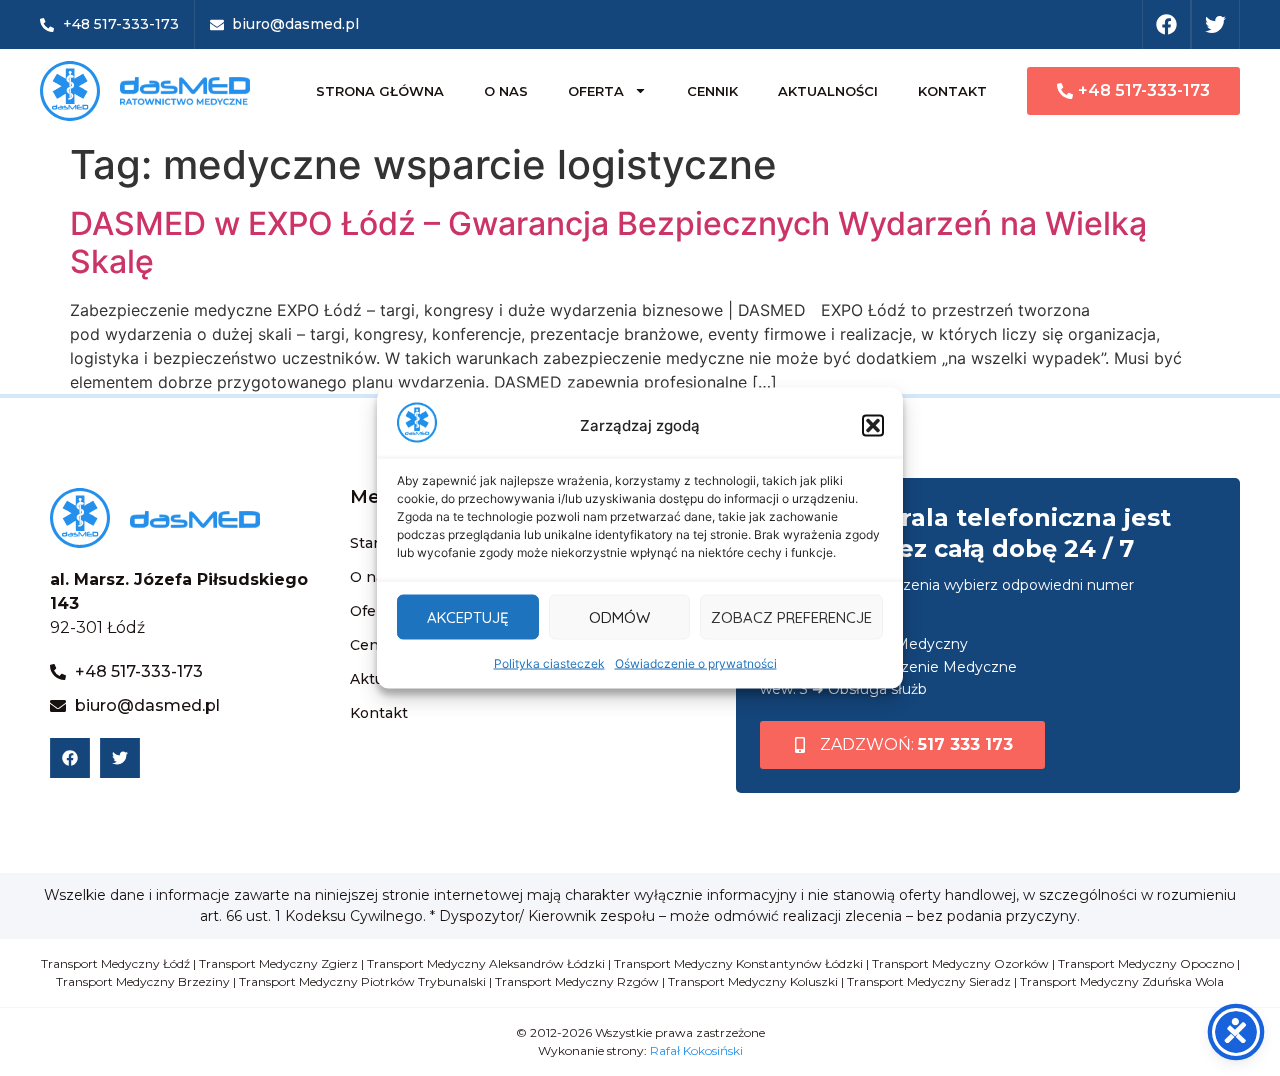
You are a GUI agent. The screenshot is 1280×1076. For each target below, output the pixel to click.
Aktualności (828, 91)
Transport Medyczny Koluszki (753, 981)
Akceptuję (468, 616)
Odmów (619, 616)
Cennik (712, 91)
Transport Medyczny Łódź (115, 963)
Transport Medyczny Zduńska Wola (1122, 981)
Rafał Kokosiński (696, 1050)
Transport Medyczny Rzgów (577, 981)
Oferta (596, 91)
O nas (506, 91)
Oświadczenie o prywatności (696, 663)
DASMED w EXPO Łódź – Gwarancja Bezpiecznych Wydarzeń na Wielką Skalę (608, 242)
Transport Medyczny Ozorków (960, 963)
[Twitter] (1215, 24)
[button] (873, 426)
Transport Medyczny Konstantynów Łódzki (738, 963)
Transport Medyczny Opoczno (1146, 963)
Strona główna (380, 91)
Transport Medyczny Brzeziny (143, 981)
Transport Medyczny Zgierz (278, 963)
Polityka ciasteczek (549, 663)
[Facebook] (1166, 24)
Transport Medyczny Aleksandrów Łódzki (486, 963)
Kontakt (952, 91)
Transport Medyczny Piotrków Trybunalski (362, 981)
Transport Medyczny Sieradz (929, 981)
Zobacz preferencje (791, 616)
